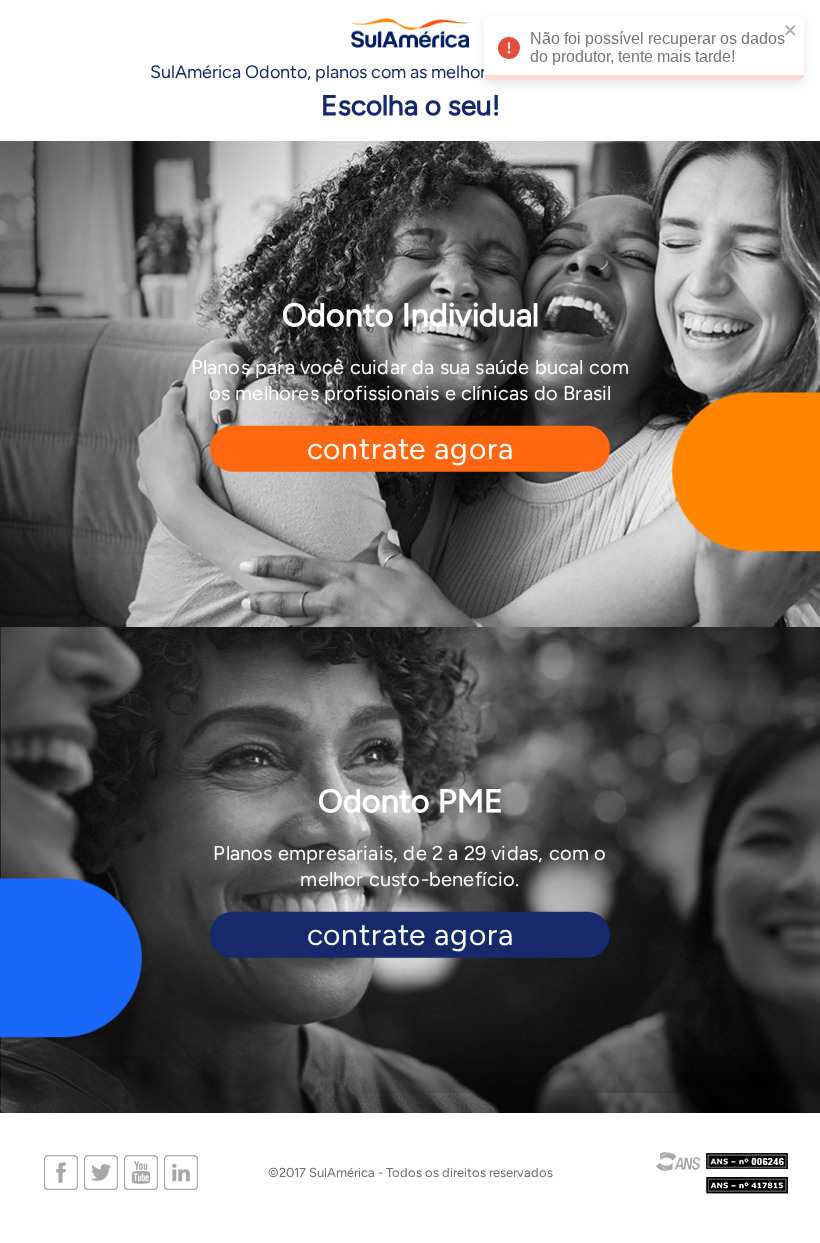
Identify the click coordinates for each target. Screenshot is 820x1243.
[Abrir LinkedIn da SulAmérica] (181, 1171)
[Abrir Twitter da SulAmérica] (101, 1171)
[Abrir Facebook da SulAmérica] (61, 1171)
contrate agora (410, 448)
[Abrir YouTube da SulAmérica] (141, 1171)
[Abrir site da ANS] (699, 1173)
